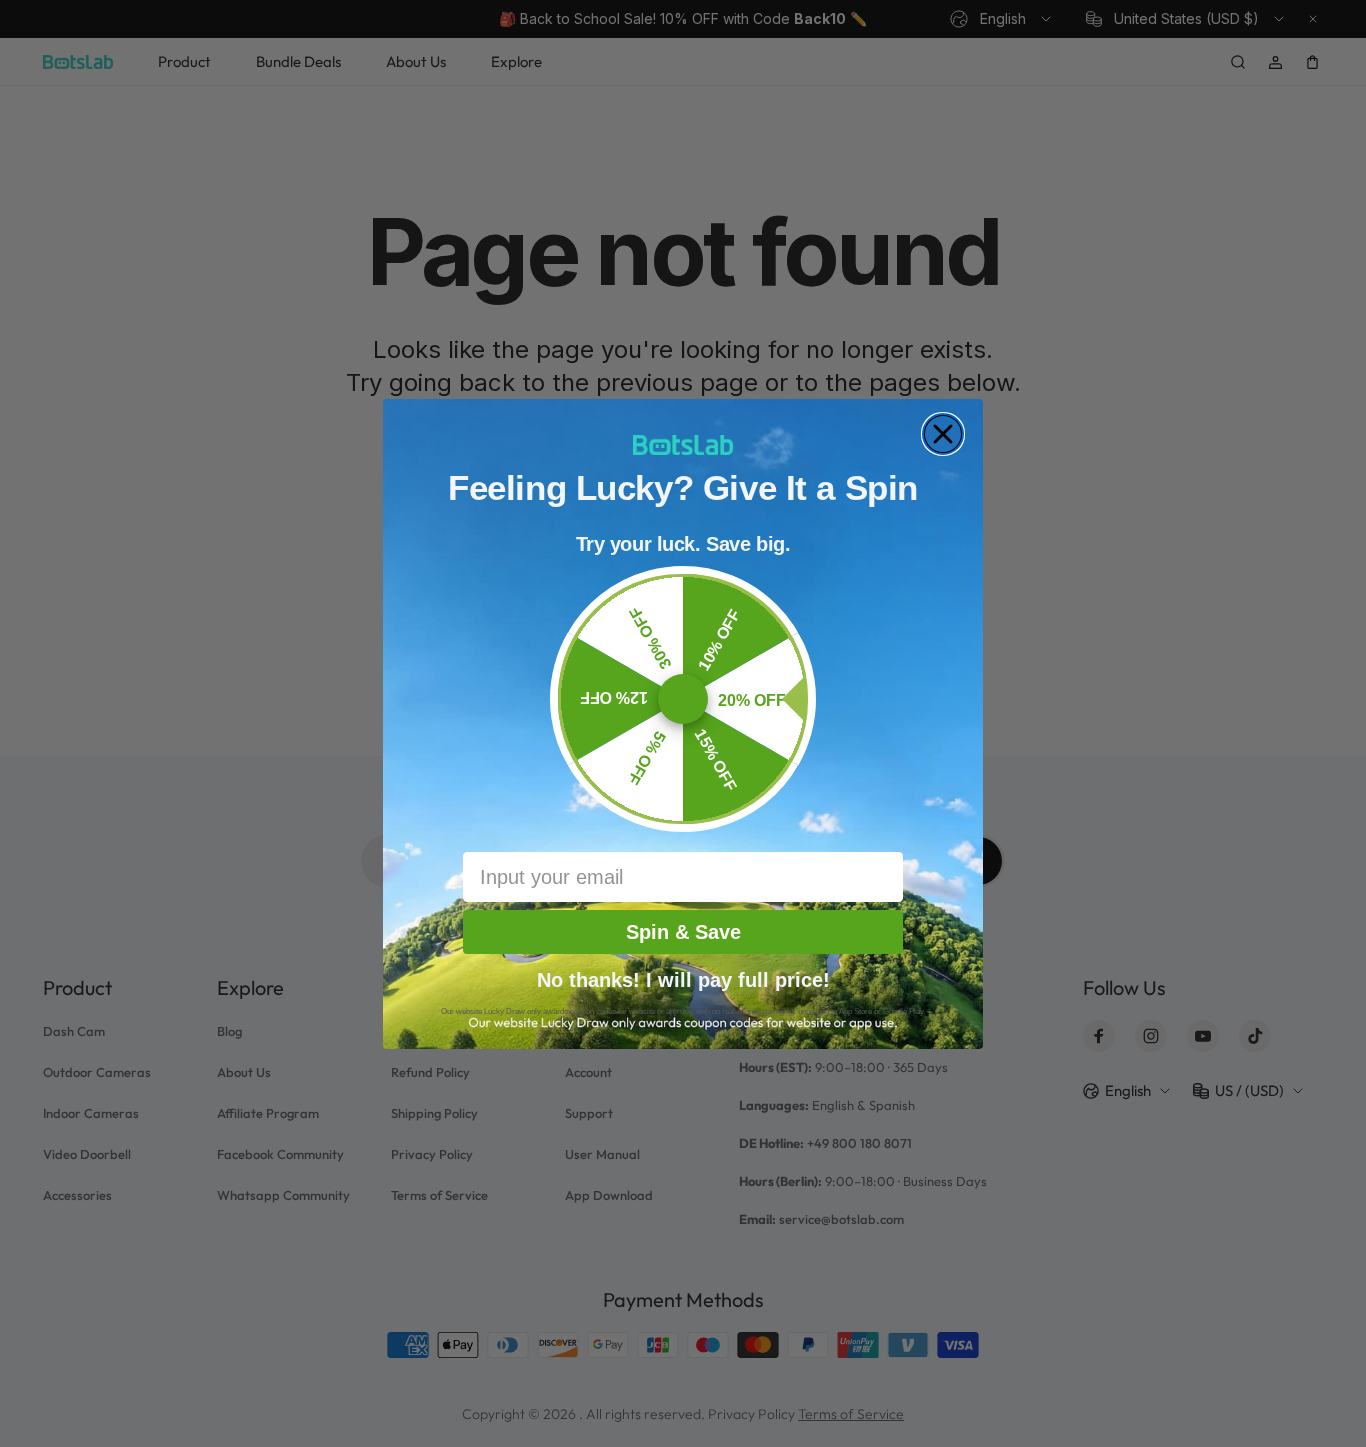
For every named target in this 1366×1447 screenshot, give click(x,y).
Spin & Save (683, 932)
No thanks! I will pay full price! (683, 978)
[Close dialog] (943, 434)
